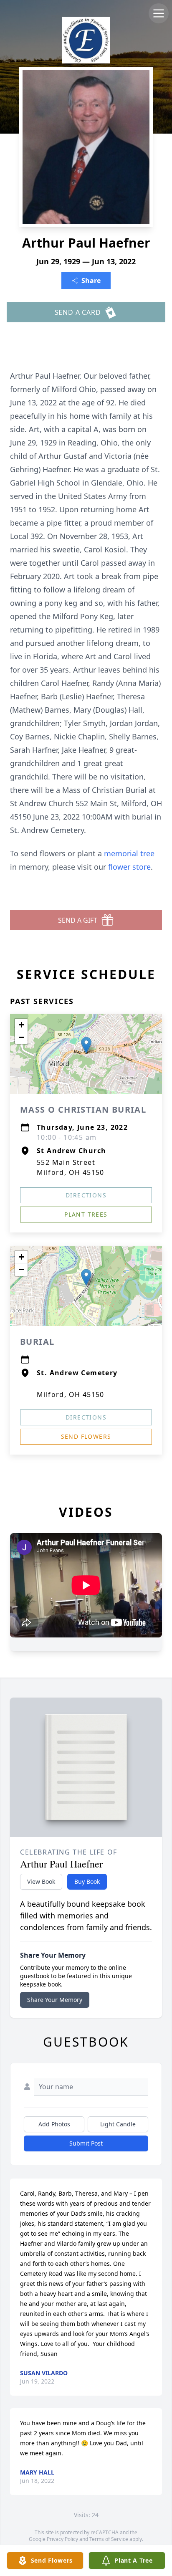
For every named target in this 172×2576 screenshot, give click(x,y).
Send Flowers (86, 1436)
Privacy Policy (62, 2539)
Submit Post (86, 2143)
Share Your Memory (55, 2000)
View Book (41, 1881)
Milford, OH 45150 (71, 1394)
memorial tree (129, 853)
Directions (86, 1195)
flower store (129, 867)
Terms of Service (109, 2539)
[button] (86, 1045)
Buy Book (87, 1881)
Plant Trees (86, 1214)
